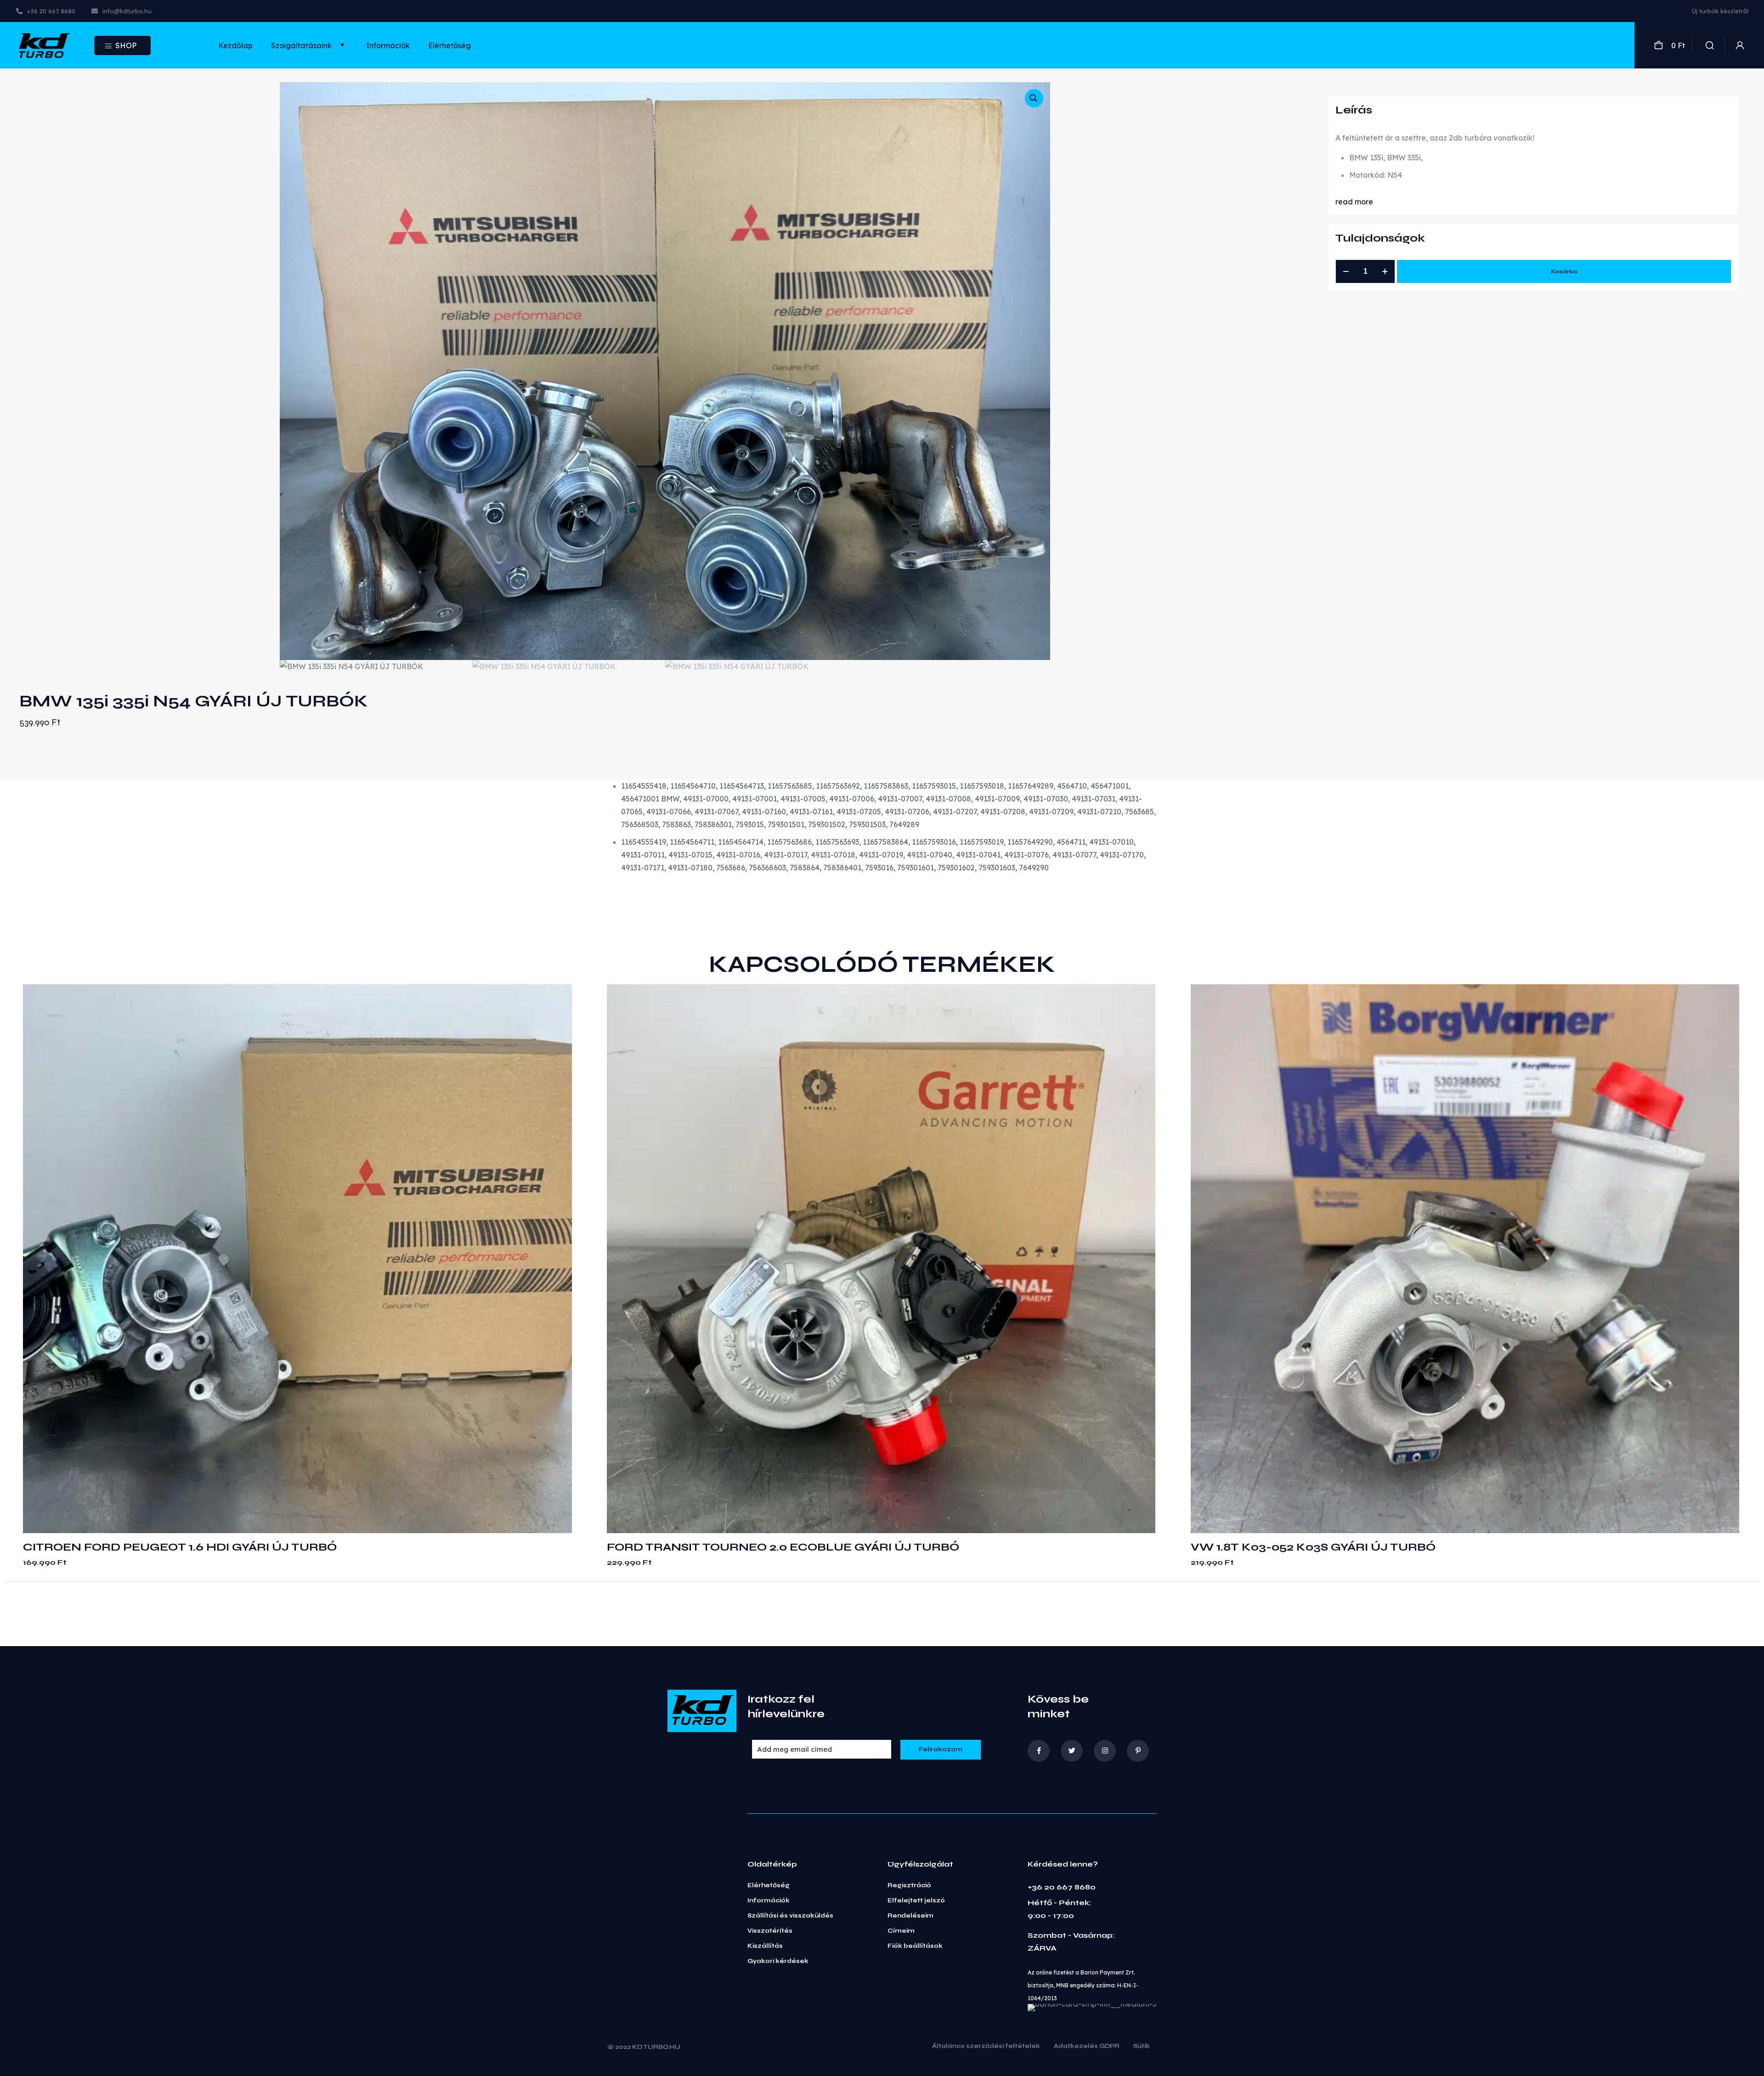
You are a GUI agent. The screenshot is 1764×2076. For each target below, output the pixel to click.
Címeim (901, 1931)
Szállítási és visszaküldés (790, 1916)
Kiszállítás (765, 1946)
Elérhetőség (769, 1885)
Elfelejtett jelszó (916, 1901)
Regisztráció (909, 1885)
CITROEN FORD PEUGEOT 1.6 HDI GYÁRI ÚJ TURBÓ (180, 1547)
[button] (1034, 98)
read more (1354, 202)
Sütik (1142, 2047)
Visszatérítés (770, 1931)
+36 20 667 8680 (1062, 1887)
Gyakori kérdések (778, 1961)
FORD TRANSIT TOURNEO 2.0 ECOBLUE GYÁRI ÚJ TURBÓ (783, 1547)
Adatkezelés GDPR (1087, 2047)
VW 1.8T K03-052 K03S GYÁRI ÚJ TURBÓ (1313, 1547)
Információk (769, 1901)
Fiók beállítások (915, 1946)
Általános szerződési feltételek (986, 2047)
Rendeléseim (910, 1916)
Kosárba (1564, 271)
